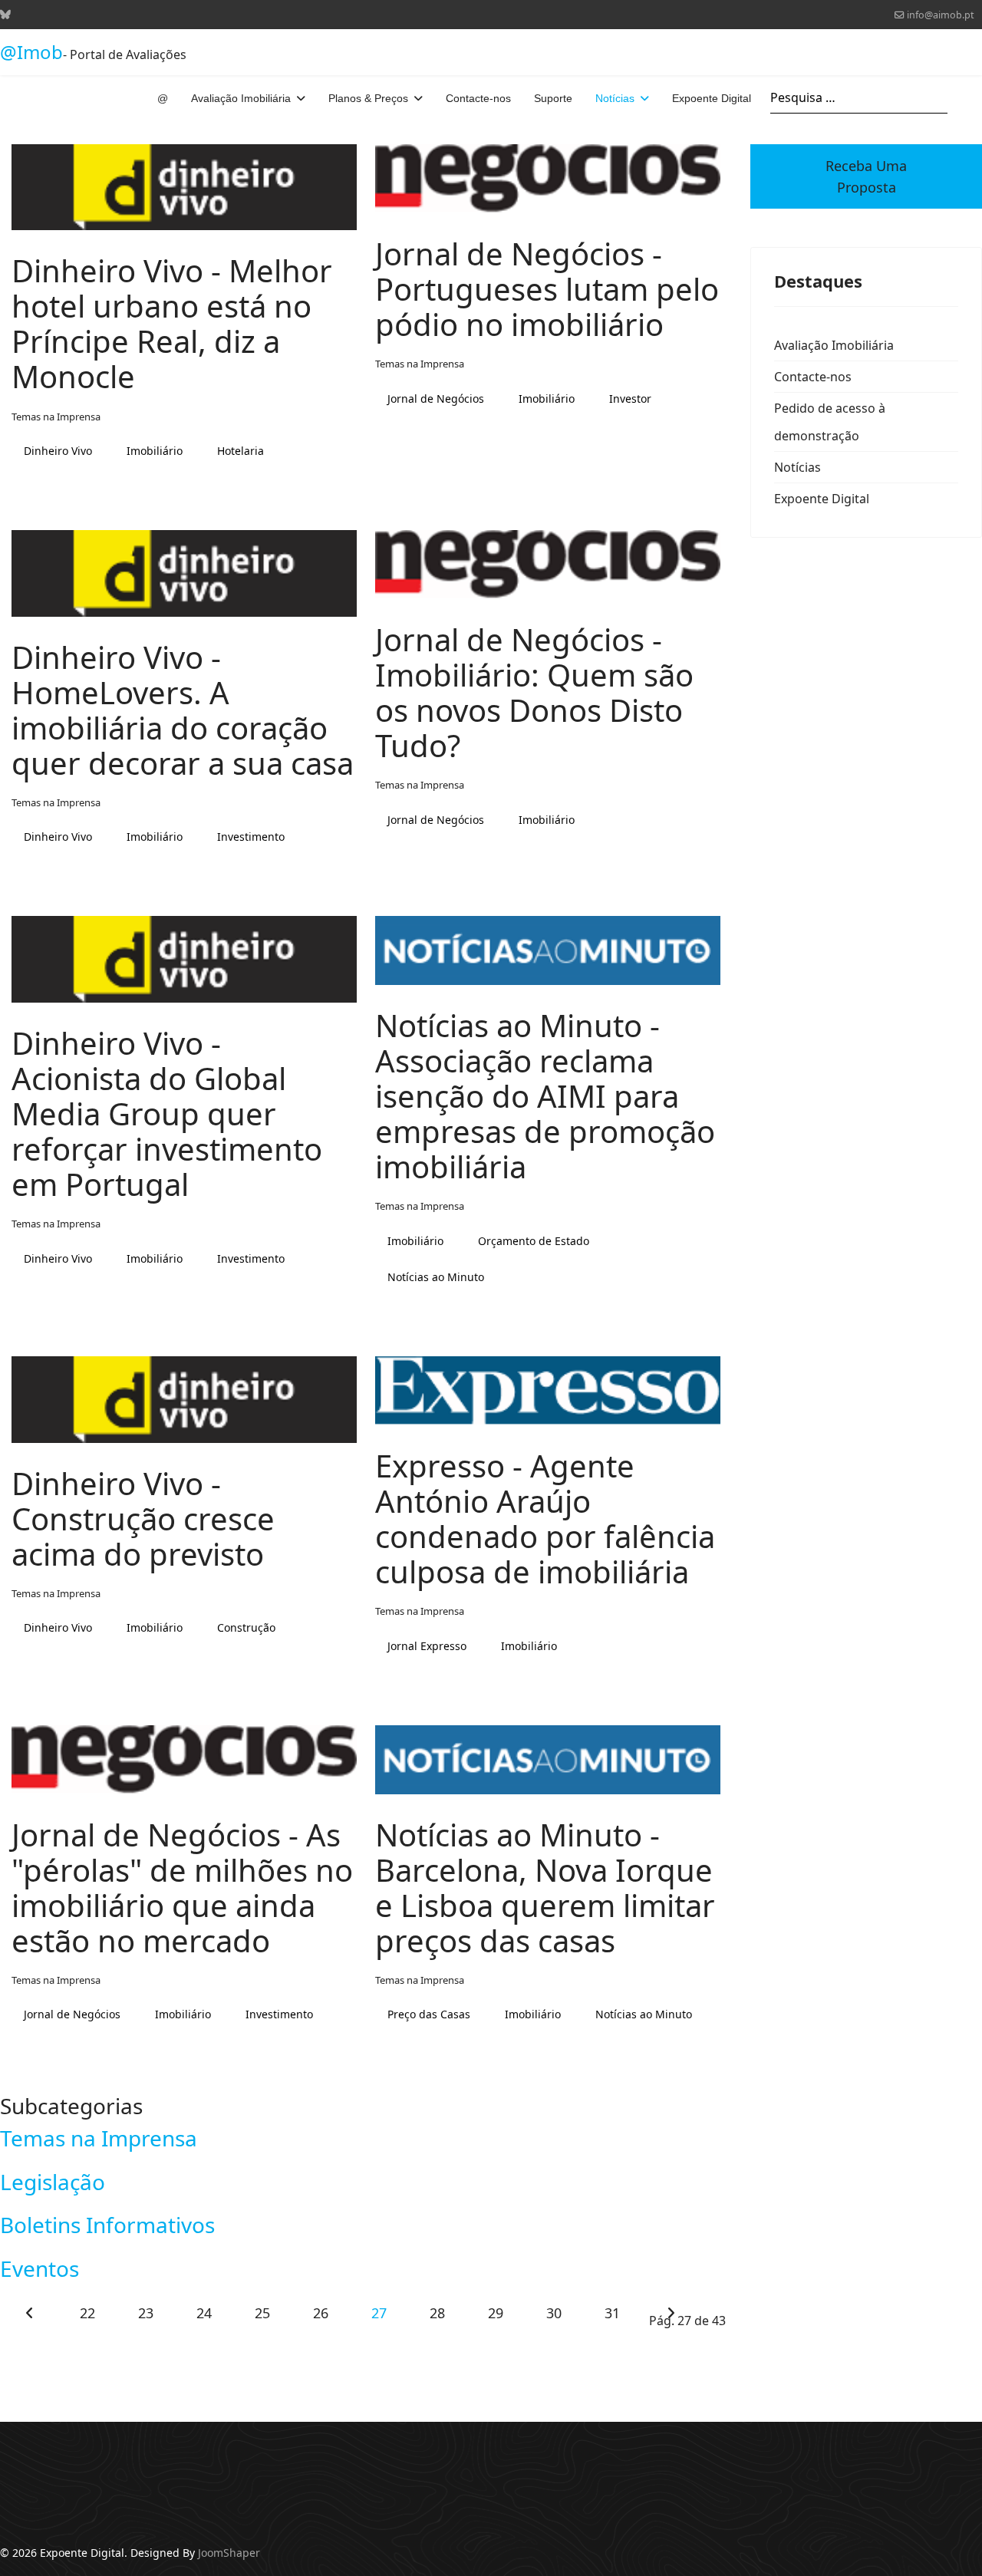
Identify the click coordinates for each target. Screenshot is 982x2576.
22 (87, 2313)
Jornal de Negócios (436, 399)
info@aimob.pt (941, 15)
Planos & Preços (368, 98)
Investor (630, 399)
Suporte (553, 98)
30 (554, 2313)
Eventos (40, 2268)
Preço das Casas (429, 2014)
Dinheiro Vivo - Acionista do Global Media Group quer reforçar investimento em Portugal (167, 1113)
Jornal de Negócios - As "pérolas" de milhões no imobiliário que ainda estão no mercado (182, 1888)
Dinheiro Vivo (58, 451)
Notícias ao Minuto (436, 1277)
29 (495, 2313)
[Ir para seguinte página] (671, 2313)
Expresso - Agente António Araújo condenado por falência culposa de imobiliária (545, 1519)
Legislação (53, 2182)
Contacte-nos (478, 98)
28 (437, 2313)
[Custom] (5, 14)
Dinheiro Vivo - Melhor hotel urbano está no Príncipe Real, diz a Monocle (172, 323)
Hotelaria (241, 451)
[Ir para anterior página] (29, 2313)
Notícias (615, 98)
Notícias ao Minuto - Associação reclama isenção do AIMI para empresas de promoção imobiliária (545, 1096)
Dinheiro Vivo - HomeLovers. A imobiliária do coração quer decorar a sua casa (183, 710)
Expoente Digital (712, 98)
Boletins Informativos (107, 2225)
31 (612, 2313)
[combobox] (859, 98)
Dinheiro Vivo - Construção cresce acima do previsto (143, 1519)
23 (145, 2313)
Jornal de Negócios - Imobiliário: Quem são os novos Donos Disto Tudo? (534, 692)
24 (204, 2313)
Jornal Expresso (427, 1646)
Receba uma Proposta (866, 176)
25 (262, 2313)
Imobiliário (155, 451)
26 (320, 2313)
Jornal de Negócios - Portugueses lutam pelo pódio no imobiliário (547, 289)
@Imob (31, 52)
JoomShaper (229, 2553)
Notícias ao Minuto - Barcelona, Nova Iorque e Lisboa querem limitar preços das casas (545, 1888)
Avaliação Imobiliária (241, 98)
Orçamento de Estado (534, 1241)
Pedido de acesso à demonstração (830, 422)
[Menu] (972, 98)
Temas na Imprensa (56, 417)
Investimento (251, 837)
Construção (246, 1627)
